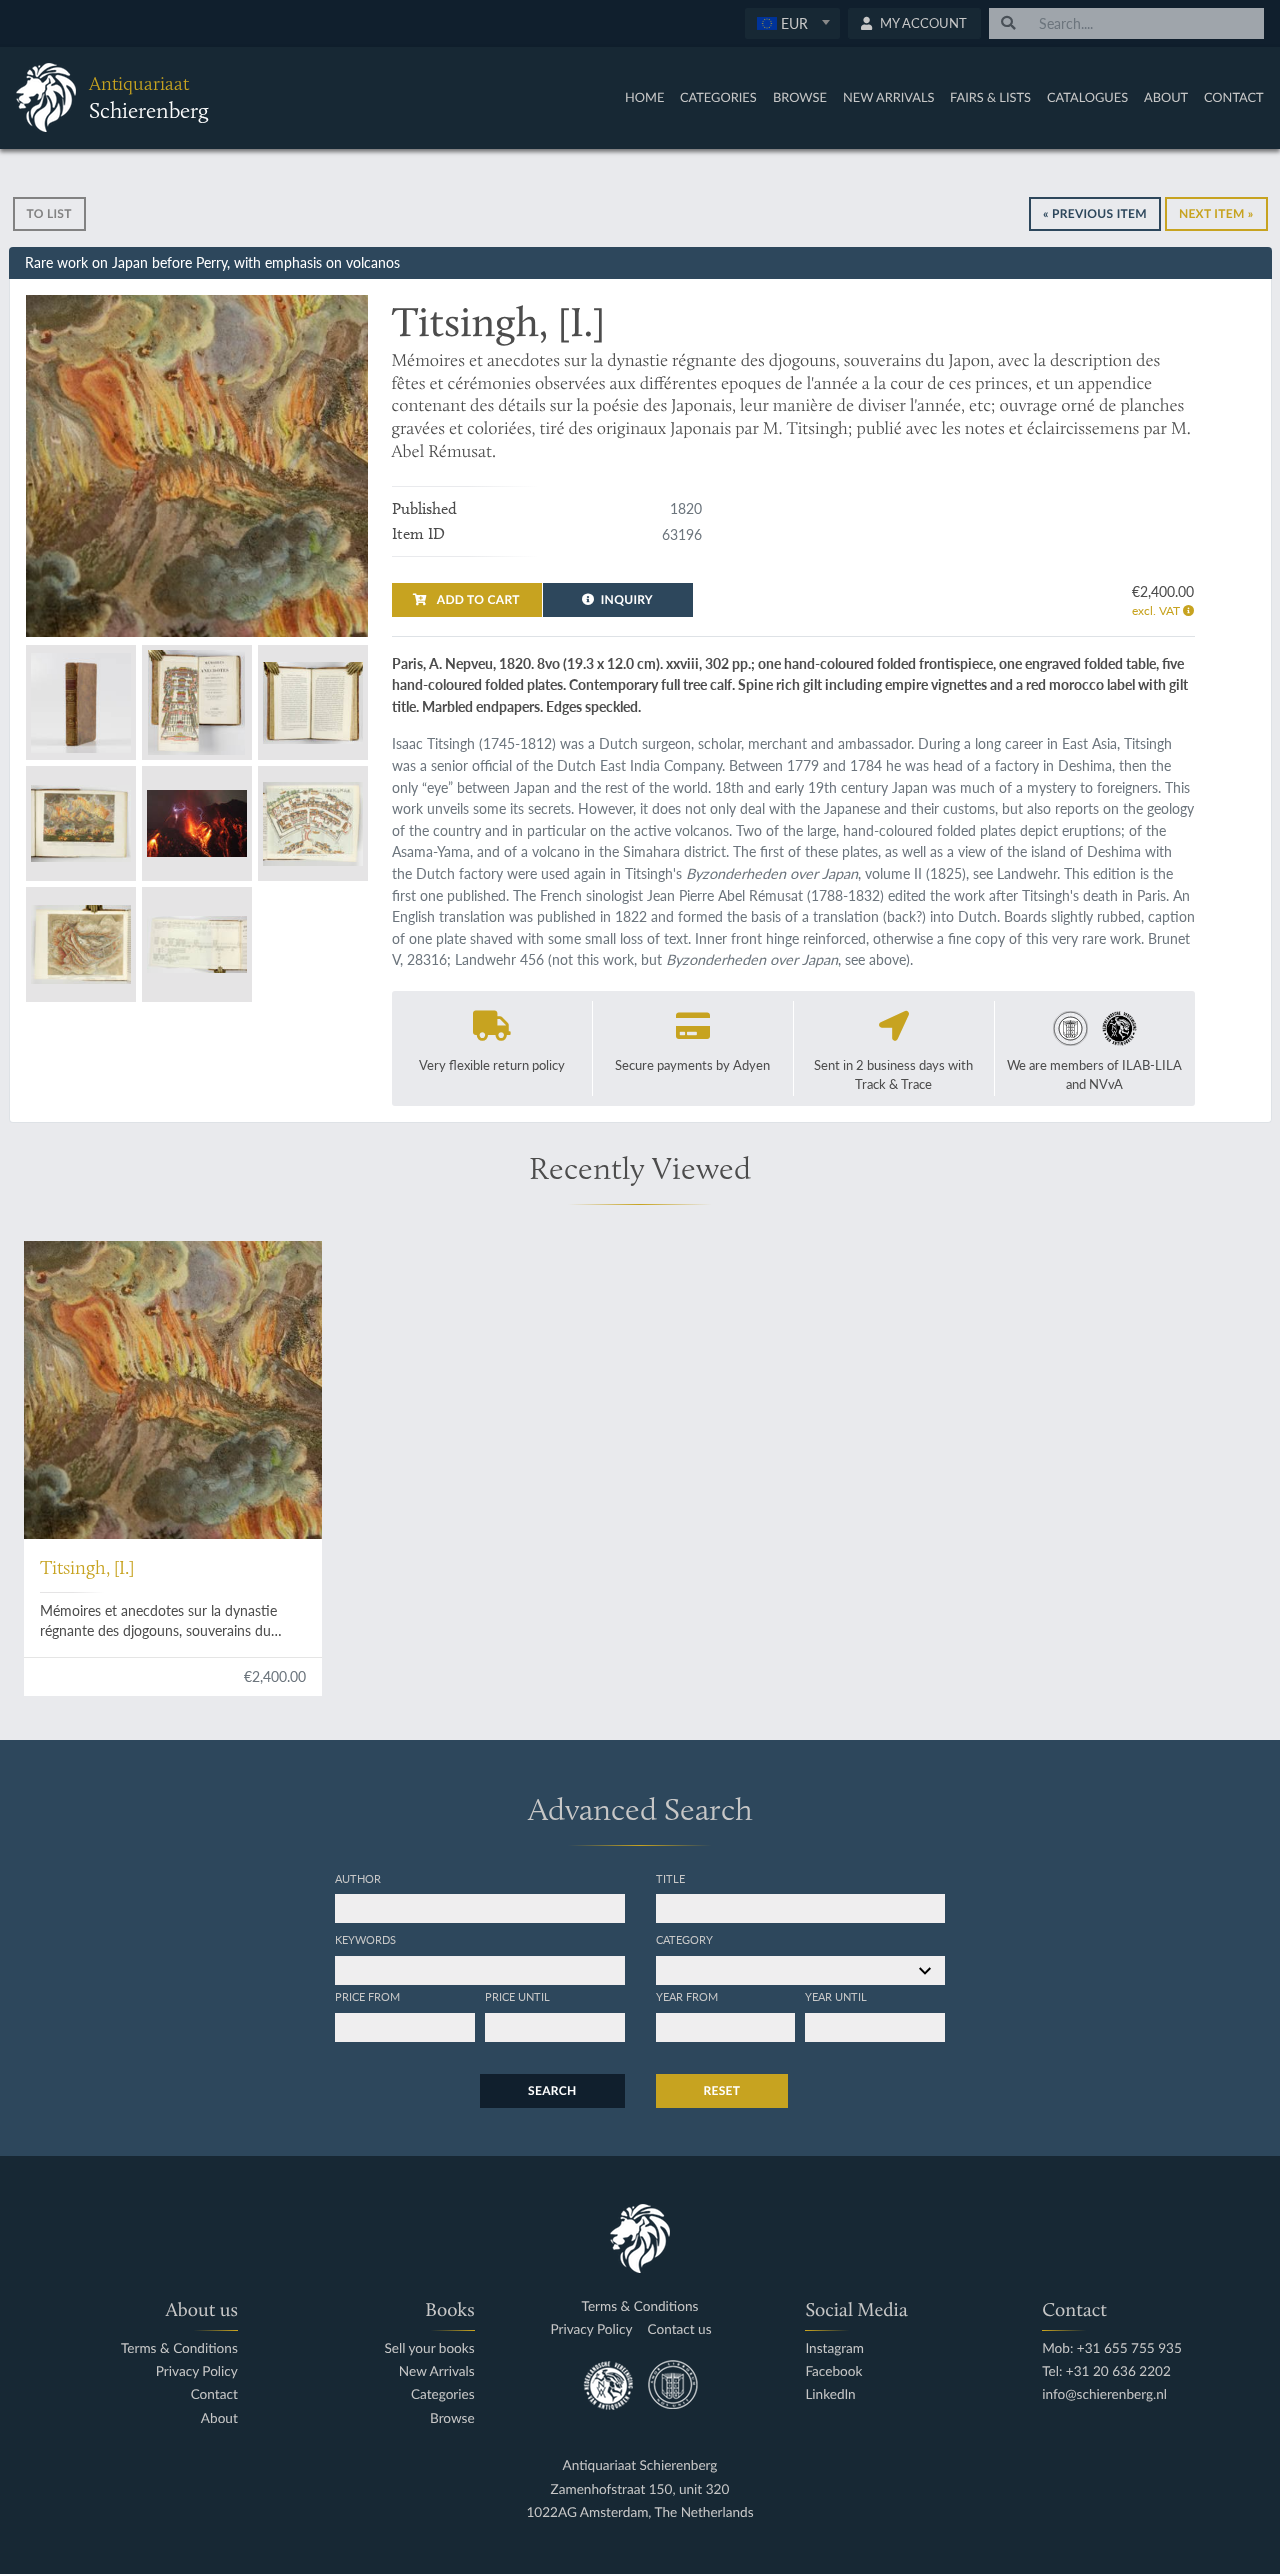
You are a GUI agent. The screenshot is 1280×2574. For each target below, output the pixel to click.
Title (670, 1878)
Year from (687, 1996)
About (1166, 97)
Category (684, 1939)
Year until (836, 1996)
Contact (1234, 97)
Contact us (680, 2329)
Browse (800, 97)
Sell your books (429, 2348)
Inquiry (627, 599)
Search (552, 2090)
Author (358, 1878)
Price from (367, 1996)
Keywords (365, 1939)
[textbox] (791, 23)
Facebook (833, 2371)
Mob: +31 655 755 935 (1112, 2348)
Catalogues (1087, 97)
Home (644, 97)
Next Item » (1216, 213)
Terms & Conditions (179, 2348)
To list (49, 213)
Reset (722, 2090)
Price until (517, 1996)
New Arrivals (889, 97)
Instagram (834, 2348)
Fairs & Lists (990, 97)
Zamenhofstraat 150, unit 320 (640, 2489)
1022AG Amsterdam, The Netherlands (639, 2512)
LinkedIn (830, 2394)
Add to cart (477, 599)
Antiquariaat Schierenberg (640, 2465)
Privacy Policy (197, 2371)
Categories (718, 97)
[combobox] (792, 23)
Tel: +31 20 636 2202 (1106, 2371)
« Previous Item (1095, 213)
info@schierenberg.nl (1104, 2394)
